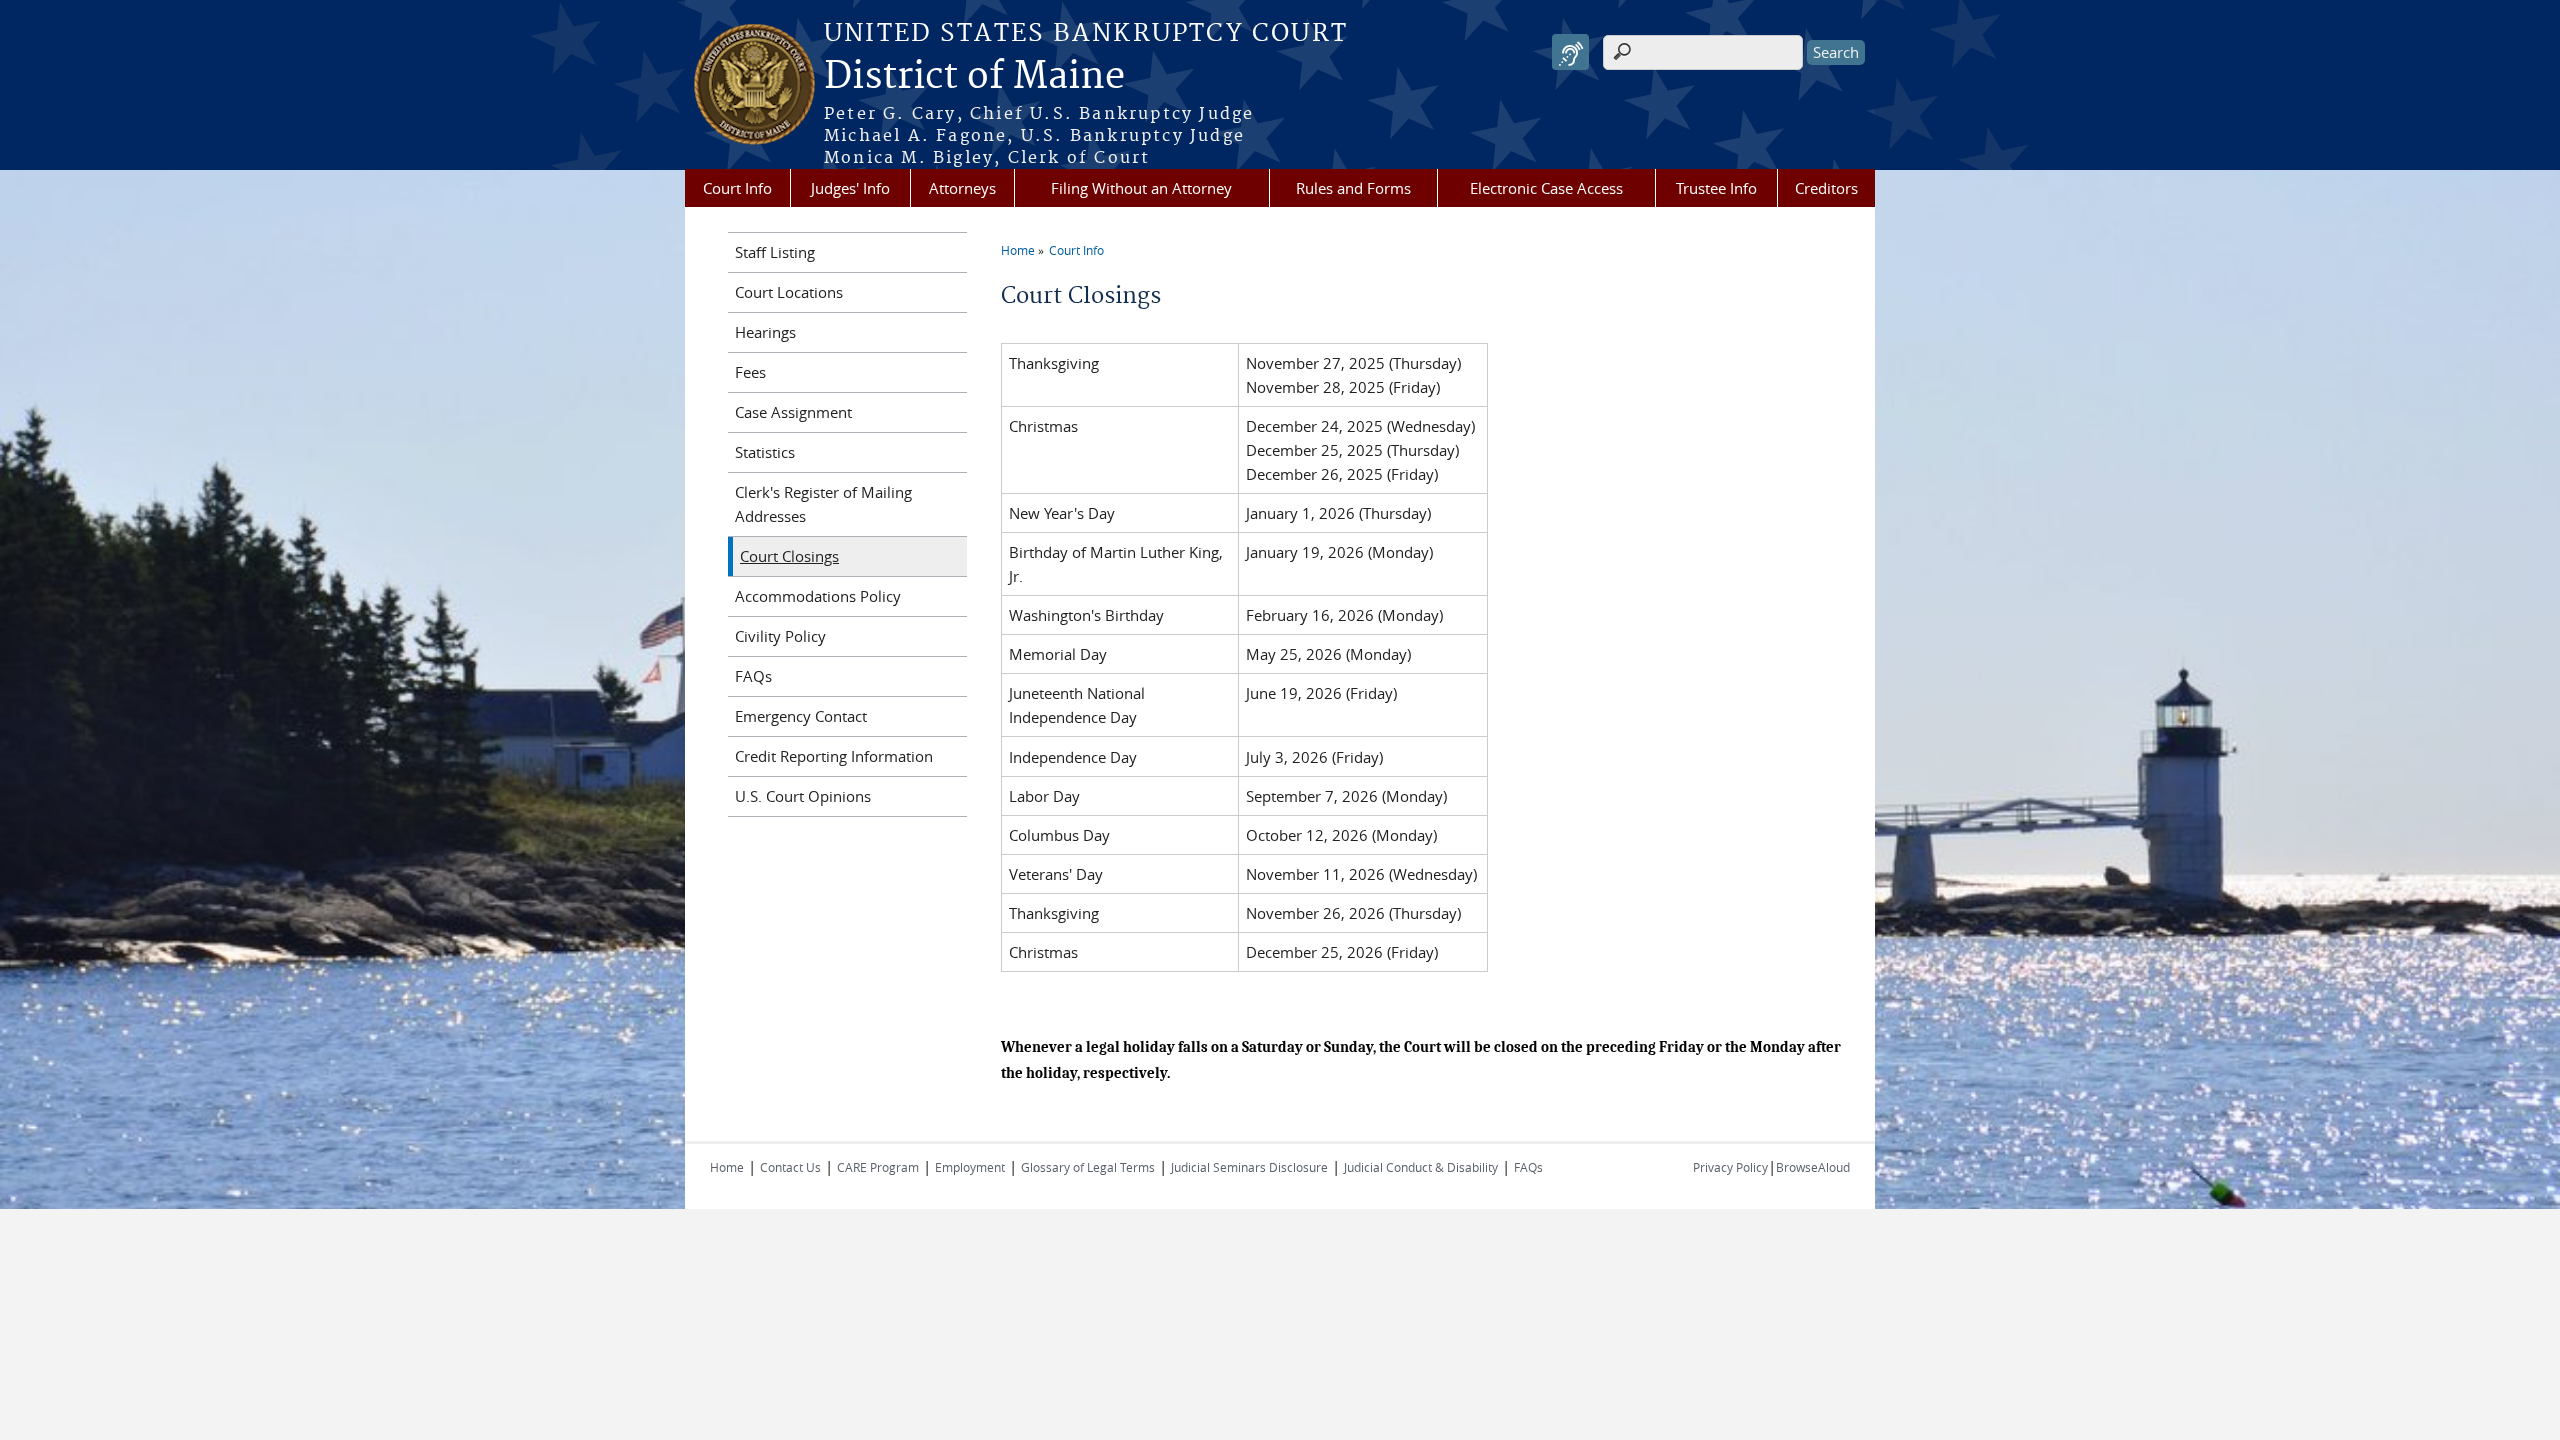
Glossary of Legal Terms (1088, 1167)
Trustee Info (1716, 188)
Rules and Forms (1353, 188)
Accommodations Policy (818, 596)
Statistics (765, 452)
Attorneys (962, 188)
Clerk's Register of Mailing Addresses (823, 504)
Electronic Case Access (1546, 188)
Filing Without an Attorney (1141, 188)
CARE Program (878, 1167)
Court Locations (789, 292)
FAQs (753, 676)
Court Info (737, 188)
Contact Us (790, 1167)
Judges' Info (850, 188)
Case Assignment (793, 412)
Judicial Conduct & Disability (1421, 1167)
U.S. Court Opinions (803, 796)
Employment (970, 1167)
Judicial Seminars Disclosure (1249, 1167)
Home (1018, 250)
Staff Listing (775, 252)
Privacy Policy (1730, 1167)
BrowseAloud (1813, 1167)
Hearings (765, 332)
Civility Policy (780, 636)
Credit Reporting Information (834, 756)
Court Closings (789, 556)
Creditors (1826, 188)
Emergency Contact (801, 716)
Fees (750, 372)
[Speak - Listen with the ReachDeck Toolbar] (1570, 52)
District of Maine (974, 77)
